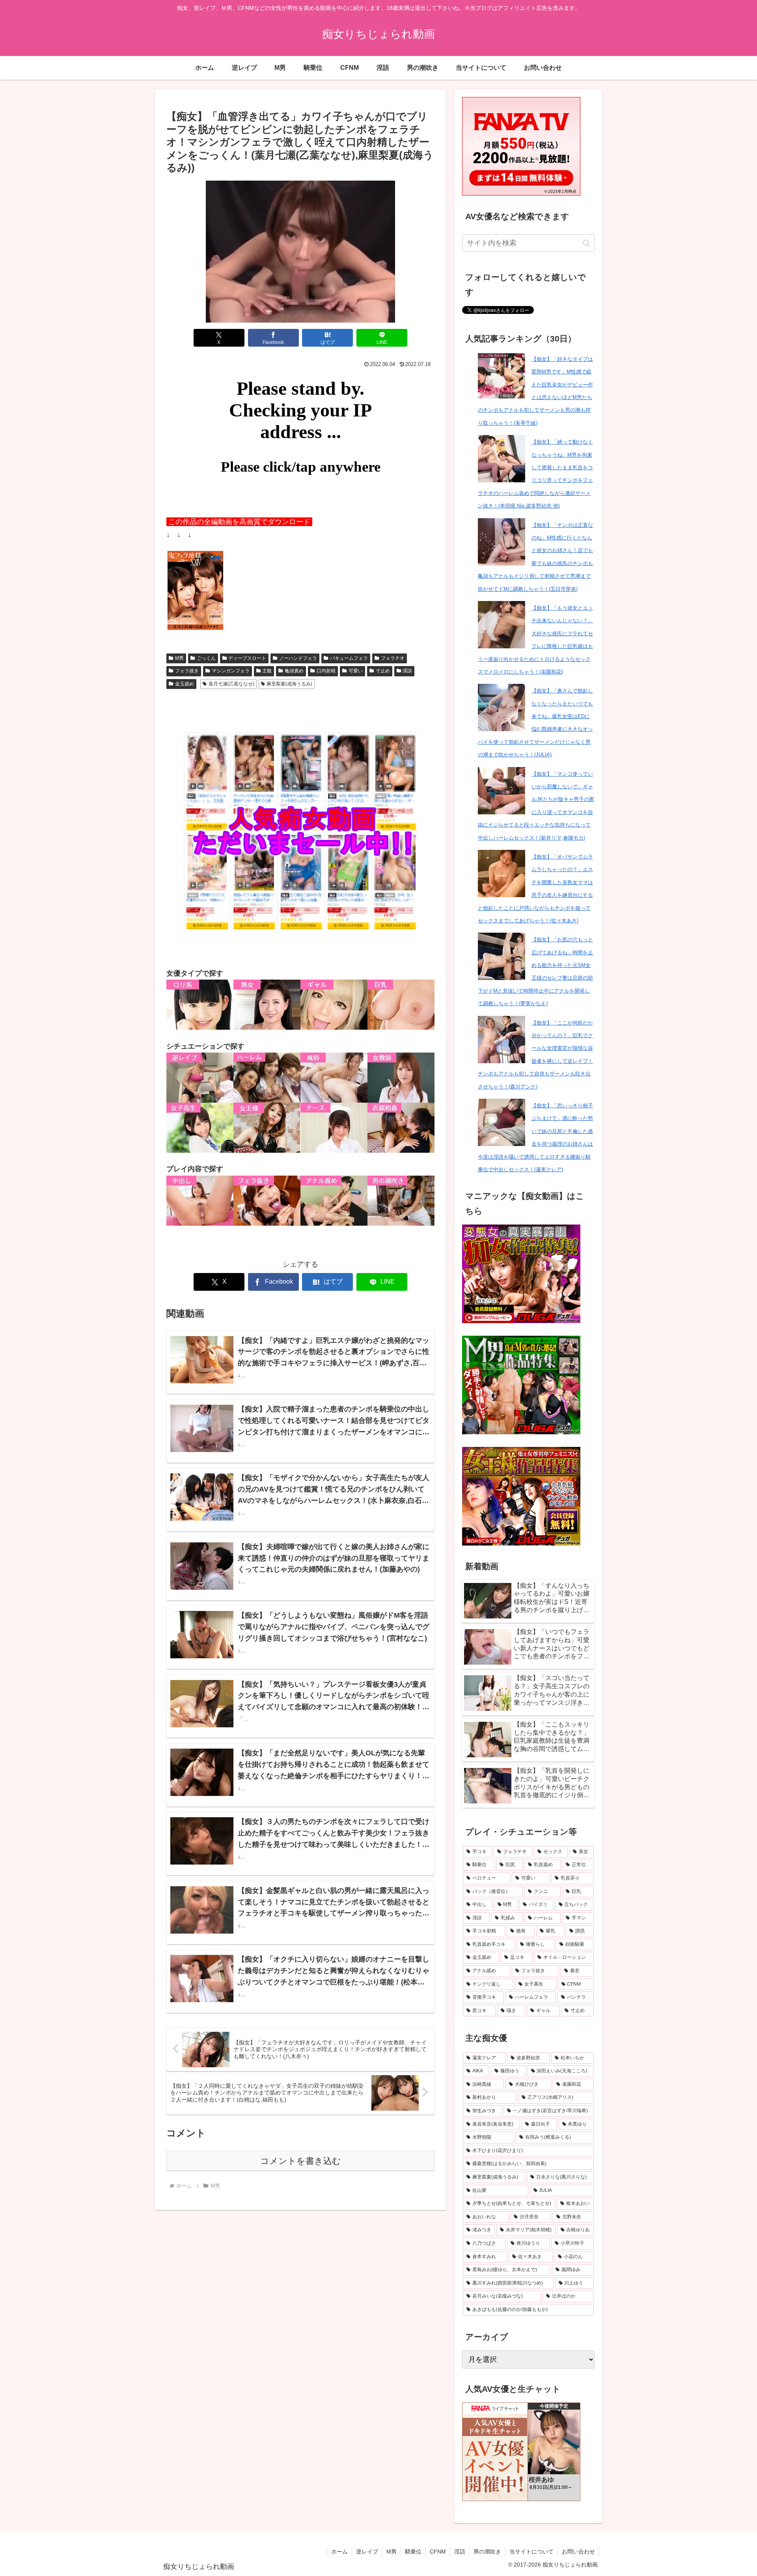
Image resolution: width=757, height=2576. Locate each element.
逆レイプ (367, 2552)
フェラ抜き (187, 671)
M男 (179, 658)
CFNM (438, 2552)
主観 (267, 671)
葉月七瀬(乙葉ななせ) (231, 684)
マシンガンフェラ (231, 671)
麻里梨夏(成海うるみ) (289, 684)
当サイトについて (531, 2552)
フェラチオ (393, 658)
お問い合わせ (578, 2552)
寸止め (383, 671)
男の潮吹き (487, 2552)
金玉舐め (185, 684)
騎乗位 (413, 2552)
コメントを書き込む (301, 2161)
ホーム (339, 2552)
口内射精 (326, 671)
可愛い (356, 671)
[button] (586, 243)
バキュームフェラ (349, 658)
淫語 (407, 671)
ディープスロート (247, 658)
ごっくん (206, 658)
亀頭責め (294, 671)
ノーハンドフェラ (298, 658)
